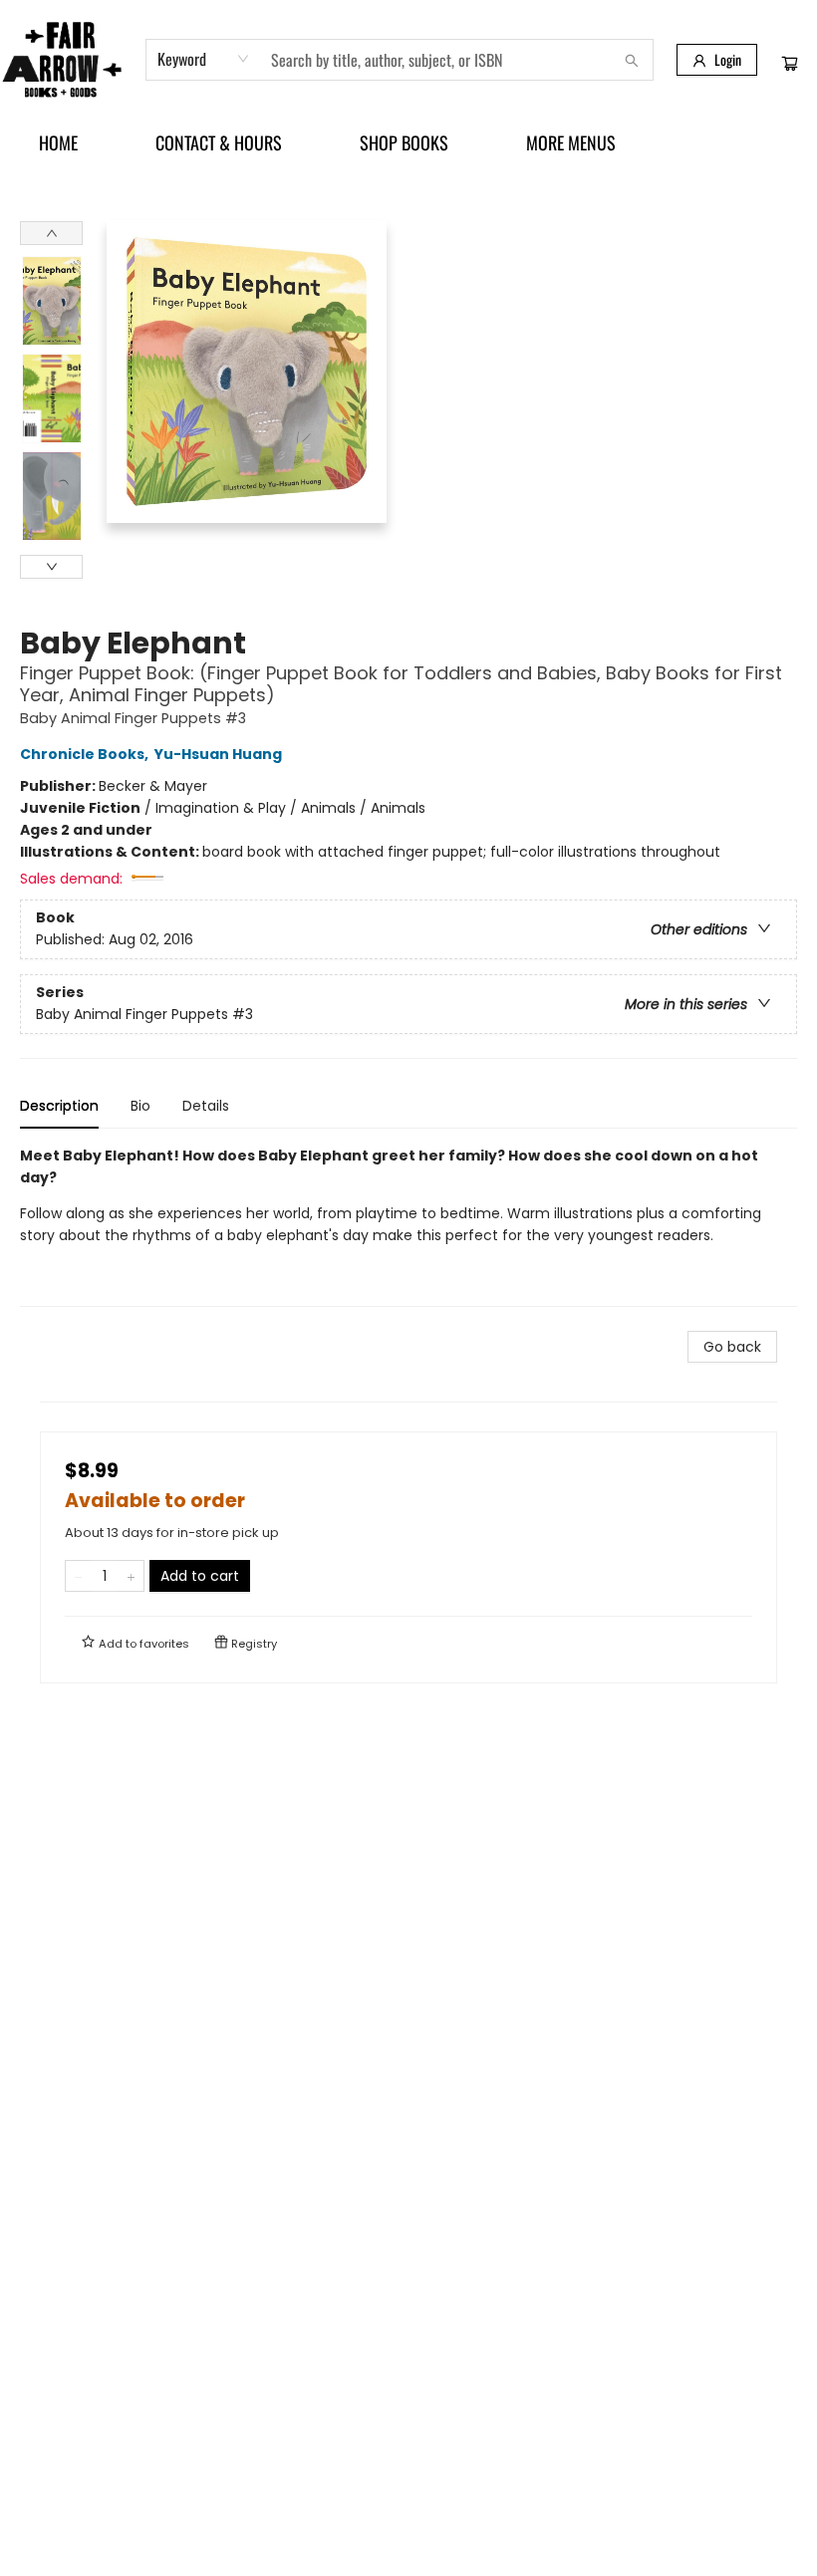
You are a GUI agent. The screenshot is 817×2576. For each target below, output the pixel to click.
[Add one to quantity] (131, 1576)
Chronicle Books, (86, 754)
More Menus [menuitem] (571, 142)
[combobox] (204, 59)
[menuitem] (58, 142)
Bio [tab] (140, 1106)
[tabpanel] (408, 1226)
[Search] (632, 60)
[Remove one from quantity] (78, 1576)
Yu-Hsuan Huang (218, 754)
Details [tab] (206, 1106)
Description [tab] (59, 1106)
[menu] (408, 142)
